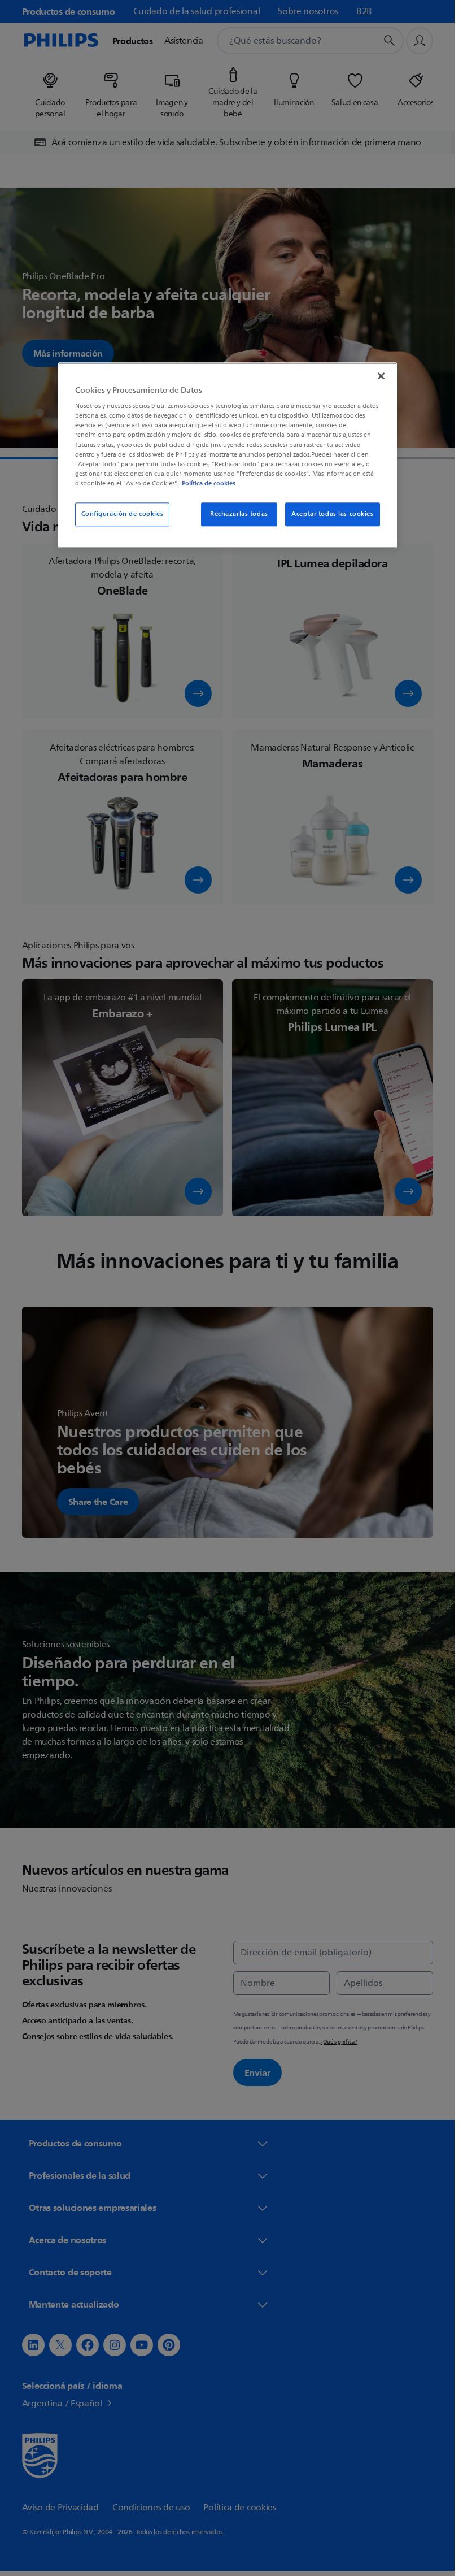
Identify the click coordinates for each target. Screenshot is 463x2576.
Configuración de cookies (123, 514)
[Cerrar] (381, 376)
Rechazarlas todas (239, 514)
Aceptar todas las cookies (332, 514)
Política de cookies (209, 483)
